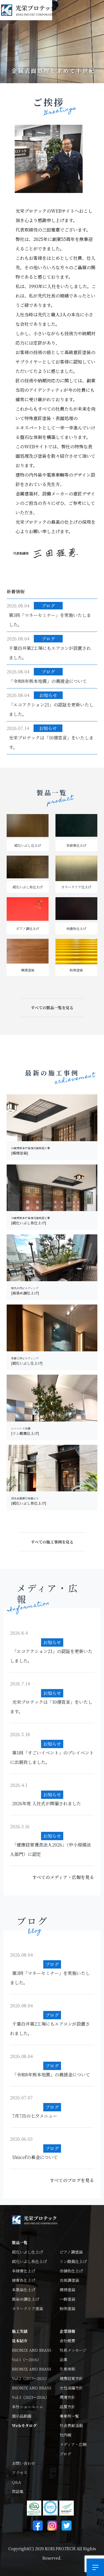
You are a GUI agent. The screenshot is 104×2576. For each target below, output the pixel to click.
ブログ (65, 2454)
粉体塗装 (67, 2308)
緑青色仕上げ (24, 2280)
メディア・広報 (73, 2444)
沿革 (64, 2359)
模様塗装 (67, 2290)
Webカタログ (24, 2425)
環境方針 (67, 2397)
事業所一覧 (69, 2416)
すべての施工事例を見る (52, 1542)
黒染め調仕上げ (26, 2299)
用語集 (18, 2491)
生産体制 (67, 2369)
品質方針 (67, 2407)
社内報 (65, 2435)
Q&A (17, 2482)
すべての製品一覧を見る (52, 1008)
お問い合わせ (24, 2463)
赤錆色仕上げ (71, 2271)
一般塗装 (67, 2299)
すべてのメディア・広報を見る (63, 1877)
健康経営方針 (71, 2378)
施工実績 (20, 2331)
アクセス (20, 2473)
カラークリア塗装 (27, 2308)
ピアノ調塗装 (71, 2252)
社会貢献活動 (71, 2425)
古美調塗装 (69, 2280)
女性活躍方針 (71, 2388)
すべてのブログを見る (72, 2180)
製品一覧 (20, 2242)
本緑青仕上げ (24, 2271)
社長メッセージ (73, 2350)
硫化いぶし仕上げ (27, 2252)
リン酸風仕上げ (73, 2261)
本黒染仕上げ (24, 2290)
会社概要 (67, 2341)
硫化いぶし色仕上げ (29, 2261)
